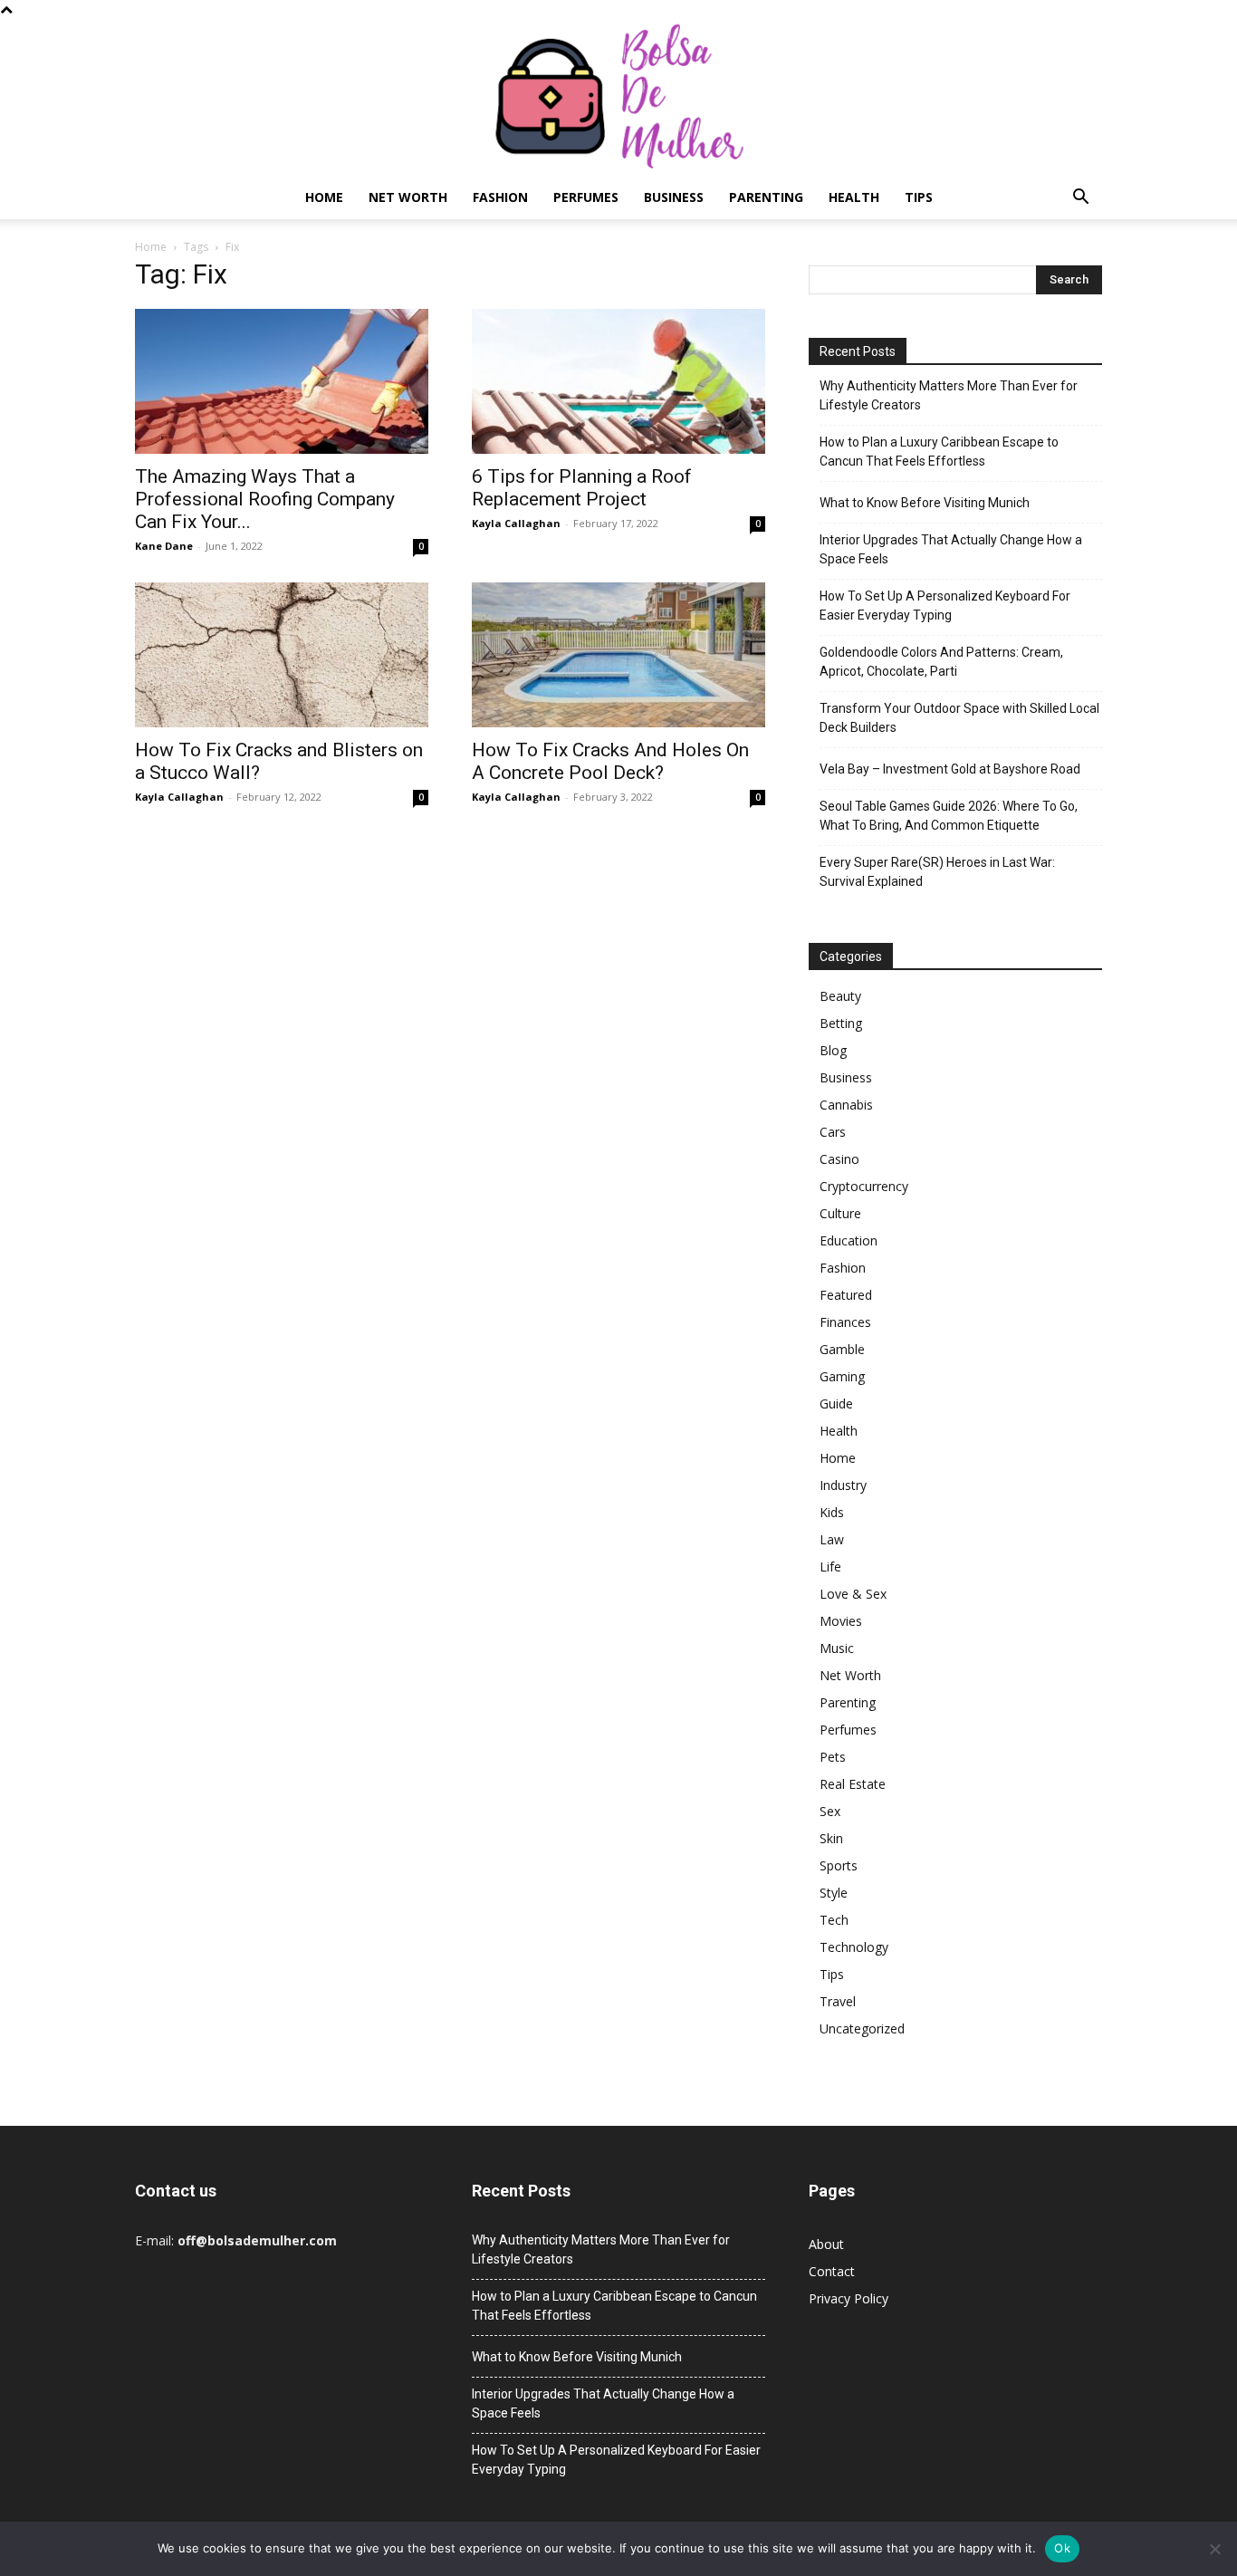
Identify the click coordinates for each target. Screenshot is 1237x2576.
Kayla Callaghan (516, 523)
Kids (832, 1512)
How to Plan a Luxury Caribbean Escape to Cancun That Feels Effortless (939, 452)
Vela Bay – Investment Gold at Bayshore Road (950, 769)
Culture (840, 1213)
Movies (841, 1621)
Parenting (766, 197)
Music (837, 1648)
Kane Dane (164, 546)
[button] (1080, 199)
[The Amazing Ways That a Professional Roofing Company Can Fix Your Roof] (282, 381)
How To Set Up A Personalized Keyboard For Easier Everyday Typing (945, 606)
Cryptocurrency (864, 1186)
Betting (841, 1023)
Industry (843, 1485)
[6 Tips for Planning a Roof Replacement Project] (618, 381)
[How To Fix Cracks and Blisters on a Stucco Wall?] (282, 655)
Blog (833, 1050)
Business (674, 197)
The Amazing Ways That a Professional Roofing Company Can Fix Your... (265, 499)
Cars (833, 1132)
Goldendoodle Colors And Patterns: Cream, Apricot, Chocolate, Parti (941, 662)
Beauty (840, 996)
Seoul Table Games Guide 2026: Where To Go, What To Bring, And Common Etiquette (949, 816)
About (826, 2244)
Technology (854, 1947)
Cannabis (846, 1105)
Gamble (842, 1349)
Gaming (842, 1376)
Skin (831, 1838)
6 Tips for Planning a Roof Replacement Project (582, 488)
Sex (830, 1811)
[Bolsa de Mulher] (618, 97)
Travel (838, 2001)
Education (849, 1240)
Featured (846, 1295)
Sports (839, 1865)
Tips (919, 197)
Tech (834, 1920)
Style (834, 1893)
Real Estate (853, 1784)
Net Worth (408, 197)
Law (832, 1539)
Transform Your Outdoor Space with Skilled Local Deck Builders (959, 718)
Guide (836, 1403)
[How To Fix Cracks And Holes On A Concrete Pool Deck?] (618, 655)
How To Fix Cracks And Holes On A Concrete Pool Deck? (610, 761)
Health (854, 197)
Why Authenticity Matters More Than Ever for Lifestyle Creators (949, 395)
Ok (1062, 2548)
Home (324, 197)
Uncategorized (862, 2028)
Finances (845, 1322)
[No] (1214, 2549)
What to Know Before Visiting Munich (925, 503)
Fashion (500, 197)
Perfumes (586, 197)
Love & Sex (853, 1594)
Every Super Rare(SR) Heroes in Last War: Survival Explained (937, 872)
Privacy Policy (849, 2298)
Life (830, 1567)
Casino (839, 1159)
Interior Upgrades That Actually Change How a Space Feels (951, 549)
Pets (833, 1757)
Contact (832, 2271)
